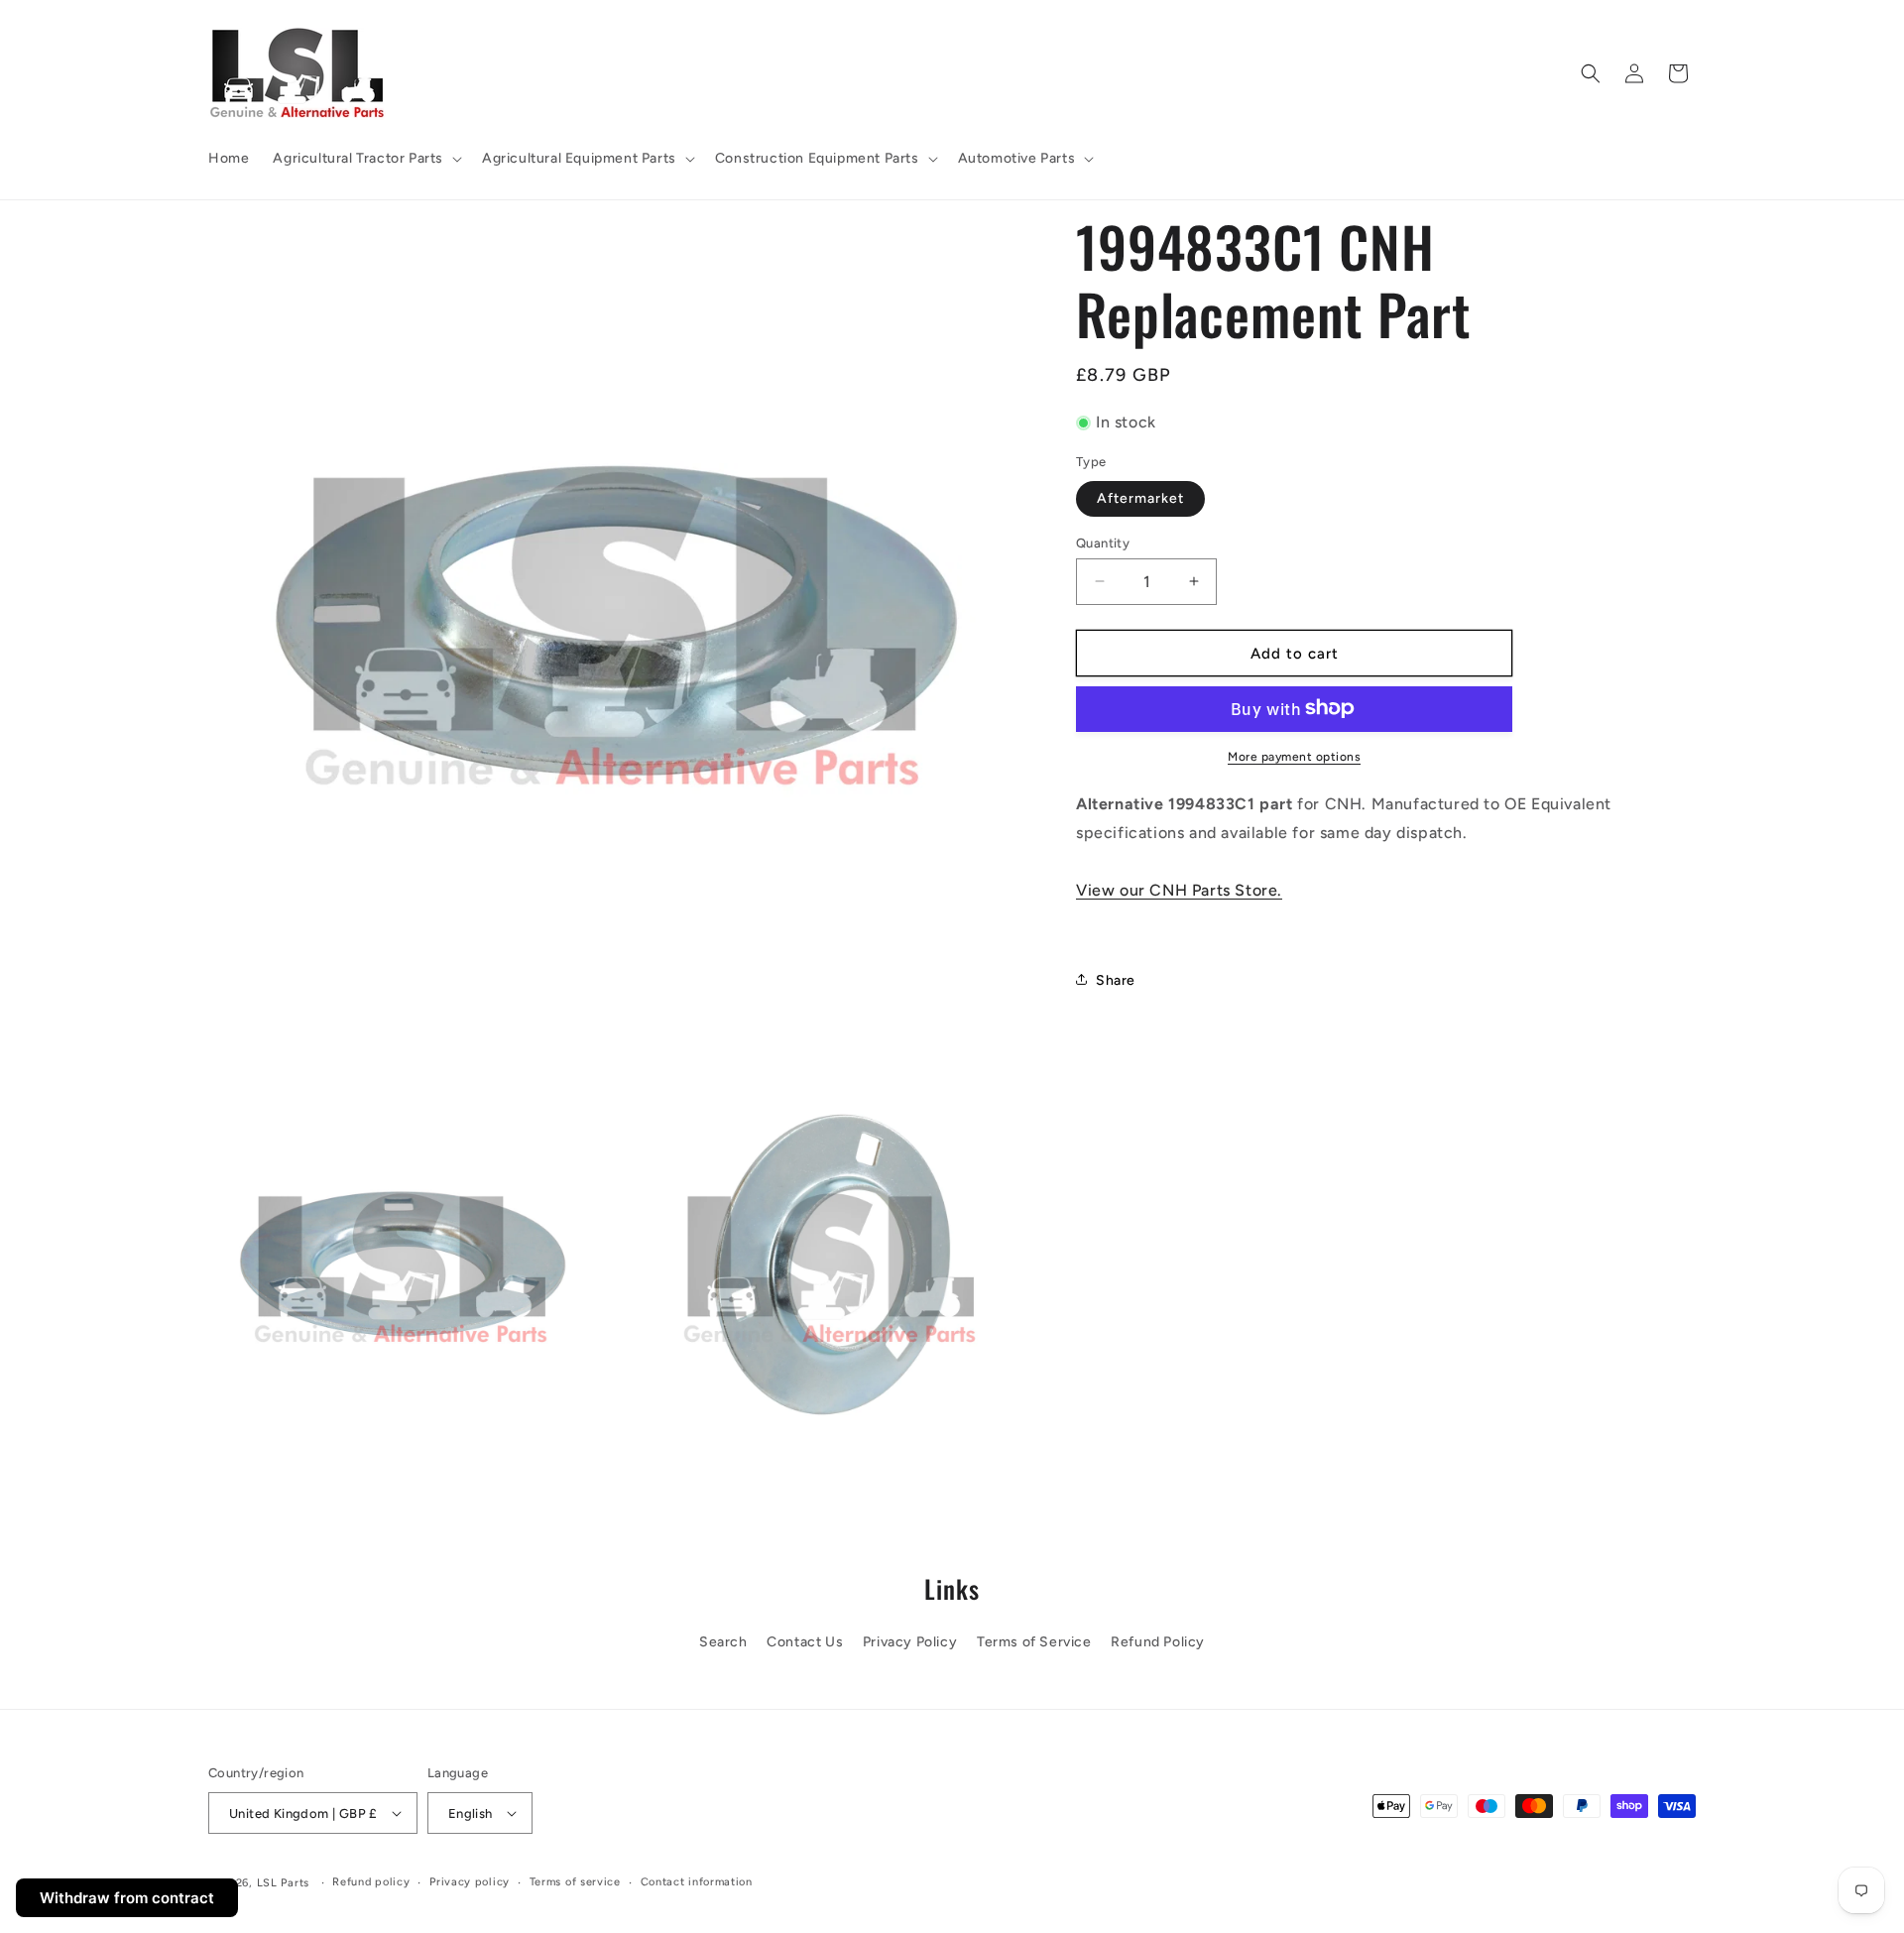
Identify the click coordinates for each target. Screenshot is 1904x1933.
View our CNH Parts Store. (1179, 889)
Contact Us (805, 1642)
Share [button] (1116, 979)
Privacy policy (470, 1882)
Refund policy (371, 1882)
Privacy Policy (910, 1642)
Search (723, 1642)
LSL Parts (283, 1883)
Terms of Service (1034, 1642)
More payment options (1294, 756)
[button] (365, 159)
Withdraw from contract (127, 1898)
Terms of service (575, 1882)
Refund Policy (1158, 1642)
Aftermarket (1140, 497)
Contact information (697, 1882)
